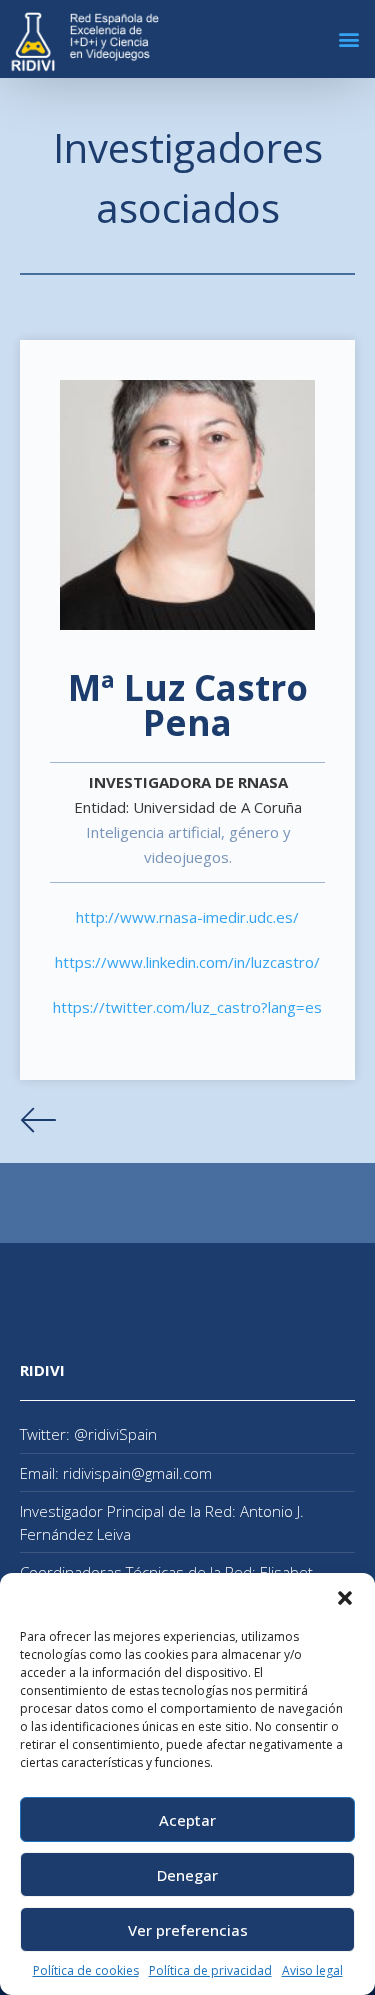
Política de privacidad (210, 1970)
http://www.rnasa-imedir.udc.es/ (187, 917)
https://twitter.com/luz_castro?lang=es (187, 1007)
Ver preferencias (188, 1930)
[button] (345, 1598)
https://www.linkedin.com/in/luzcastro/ (187, 962)
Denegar (187, 1875)
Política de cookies (86, 1970)
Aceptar (187, 1820)
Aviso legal (312, 1970)
